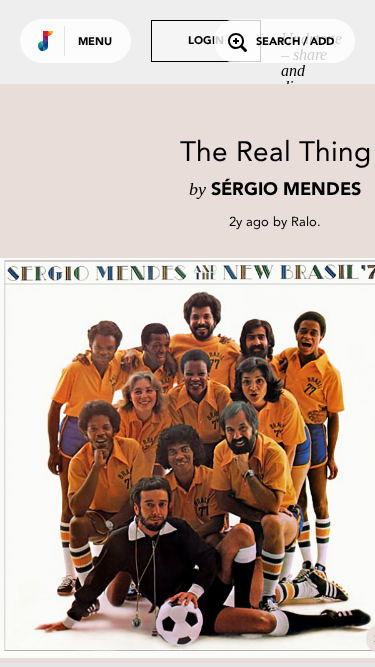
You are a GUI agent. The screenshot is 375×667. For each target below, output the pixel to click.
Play (200, 458)
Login (206, 41)
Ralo (304, 221)
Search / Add (295, 42)
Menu (95, 42)
